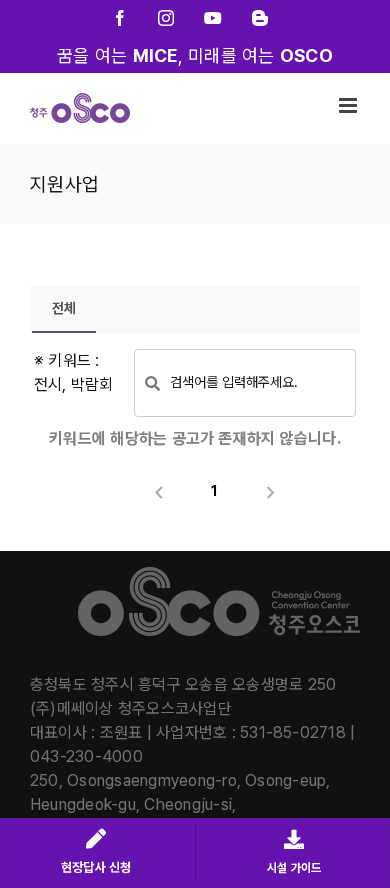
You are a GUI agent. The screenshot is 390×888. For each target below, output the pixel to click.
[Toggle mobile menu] (349, 105)
